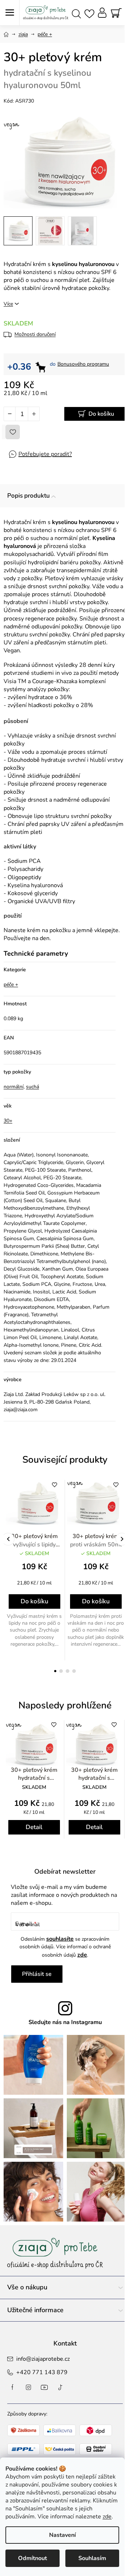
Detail (34, 1827)
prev (8, 1539)
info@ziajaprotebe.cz (43, 2359)
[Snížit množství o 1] (10, 414)
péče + (11, 984)
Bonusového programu (83, 364)
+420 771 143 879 (42, 2372)
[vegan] (96, 1503)
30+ (8, 1121)
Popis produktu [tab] (29, 496)
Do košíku (101, 414)
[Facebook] (13, 2387)
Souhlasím (92, 2558)
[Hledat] (76, 13)
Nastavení (62, 2535)
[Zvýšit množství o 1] (34, 414)
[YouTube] (44, 2387)
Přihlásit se (37, 1974)
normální (14, 1087)
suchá (32, 1087)
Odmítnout (32, 2558)
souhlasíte (60, 1939)
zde (107, 2517)
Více (8, 304)
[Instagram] (29, 2387)
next (122, 1539)
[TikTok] (60, 2387)
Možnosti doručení (35, 334)
